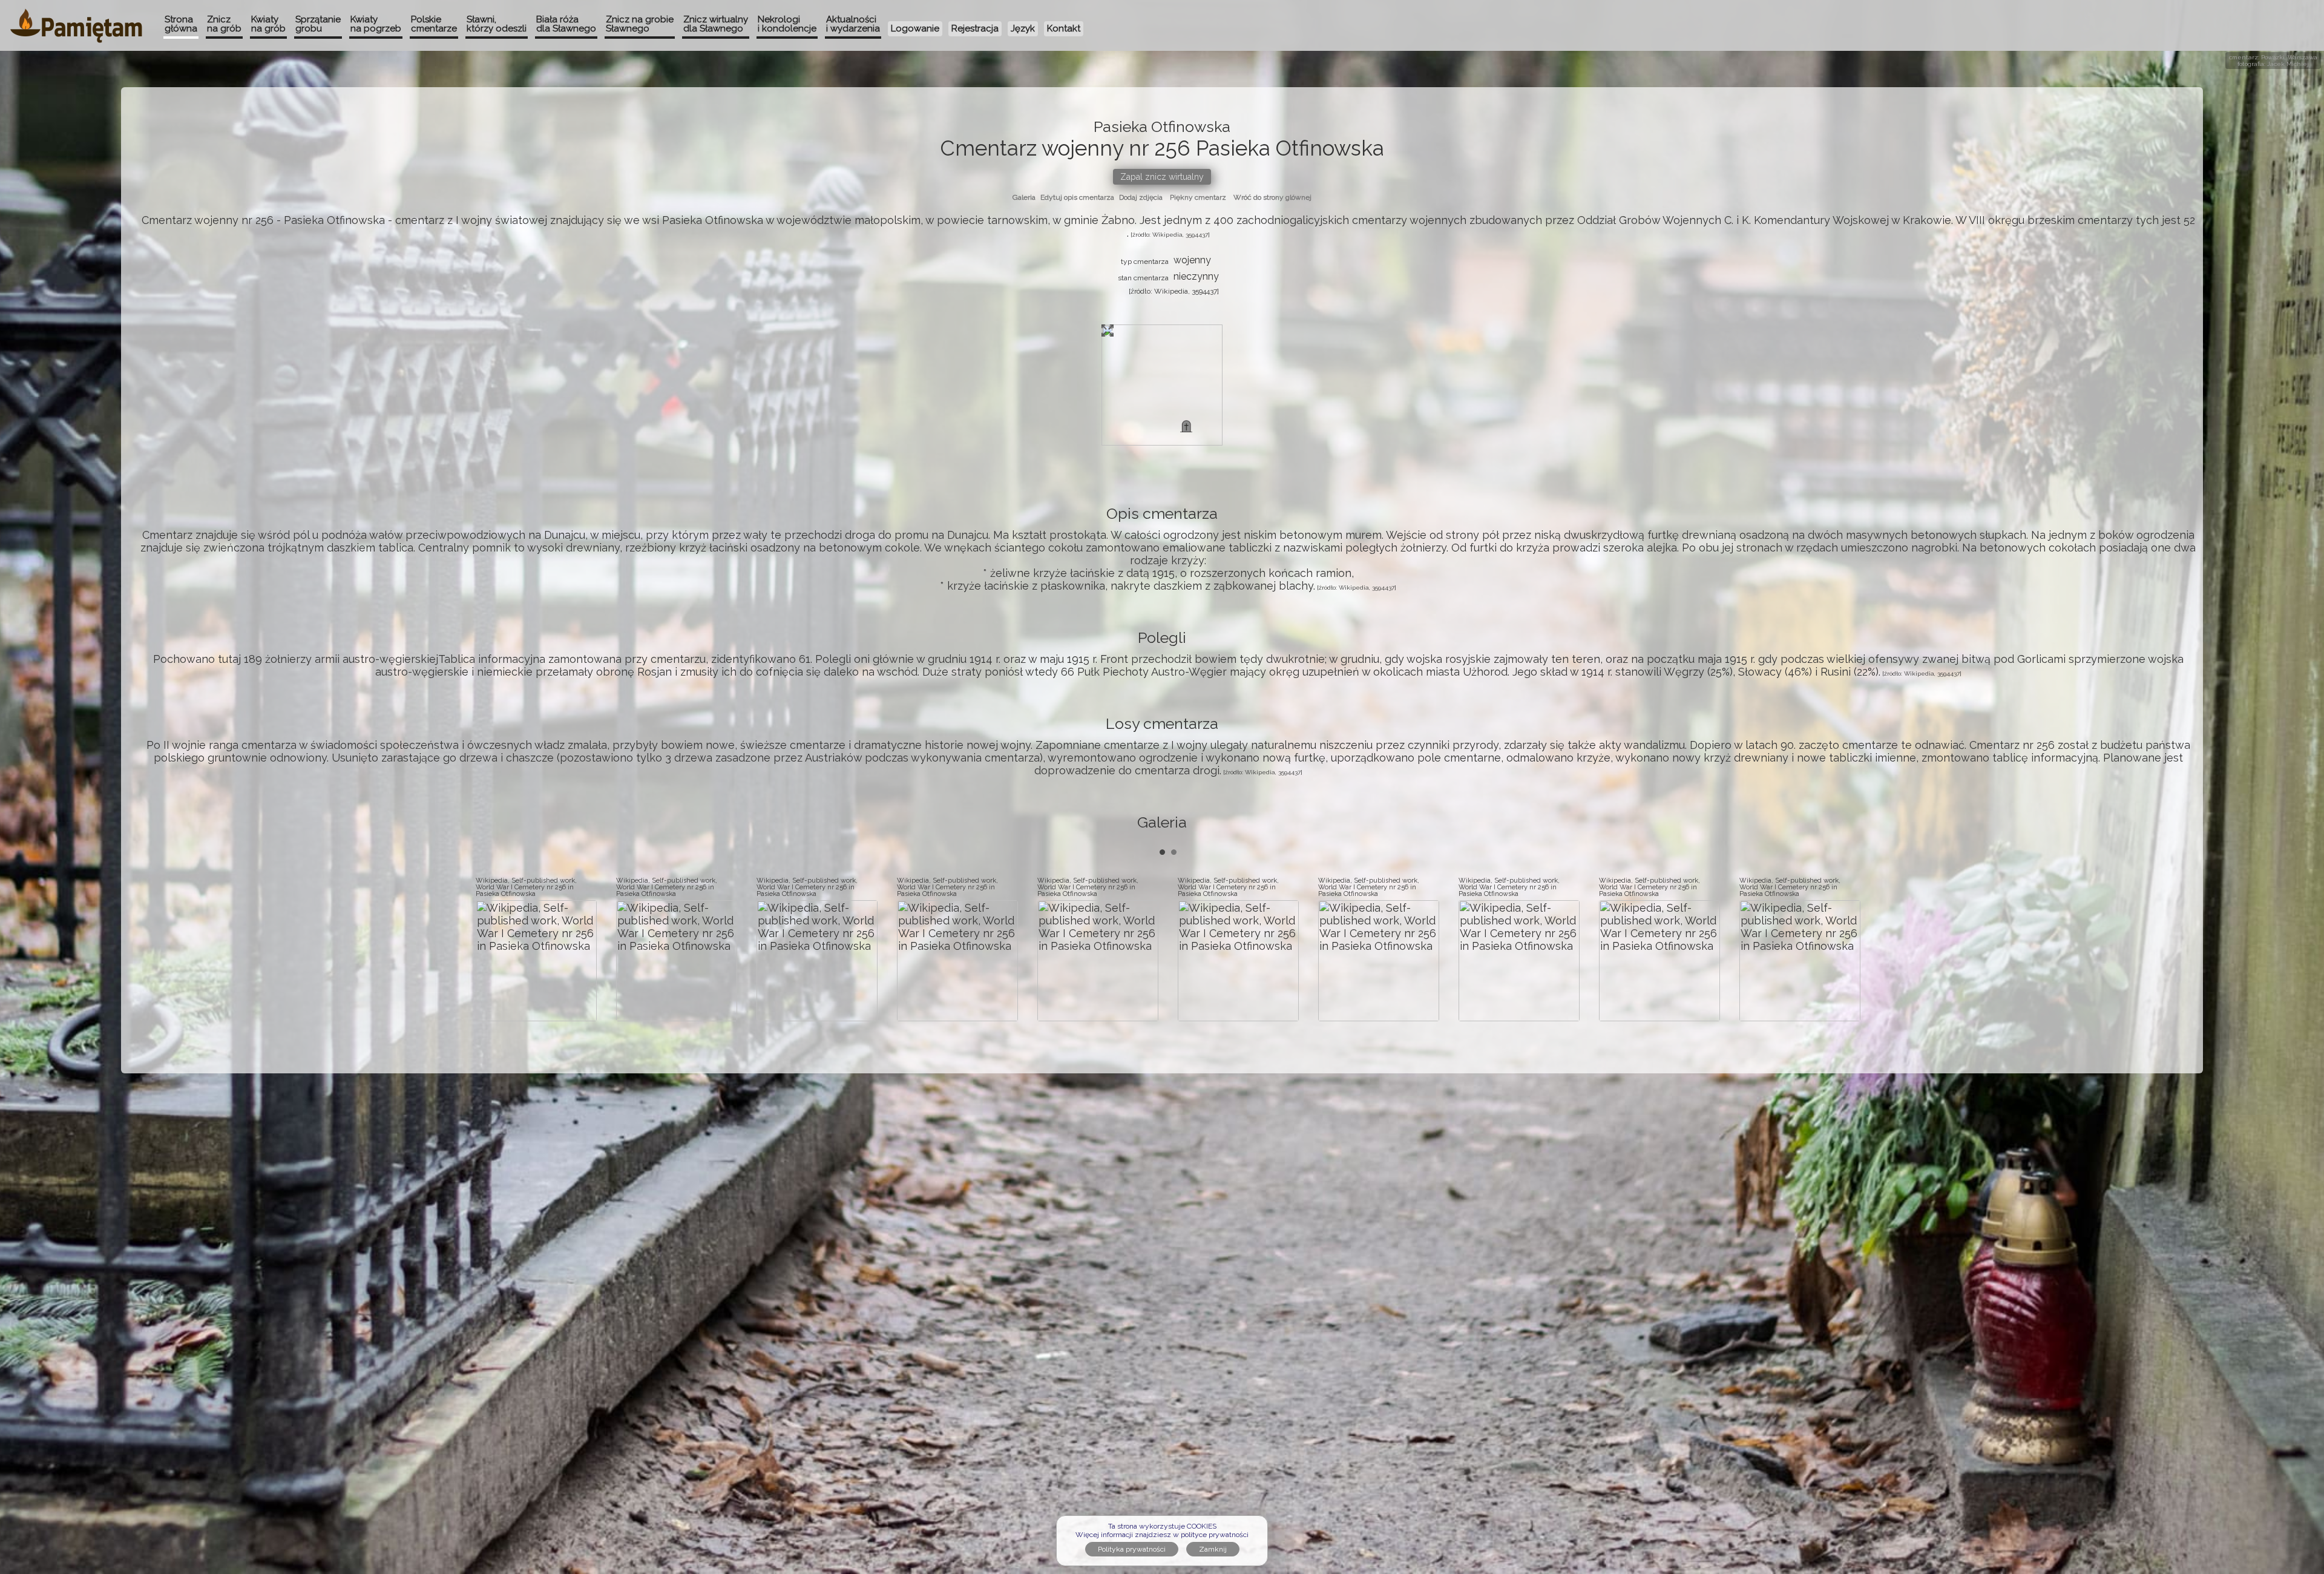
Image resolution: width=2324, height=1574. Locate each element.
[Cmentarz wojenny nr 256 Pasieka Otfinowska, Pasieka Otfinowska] (1186, 426)
